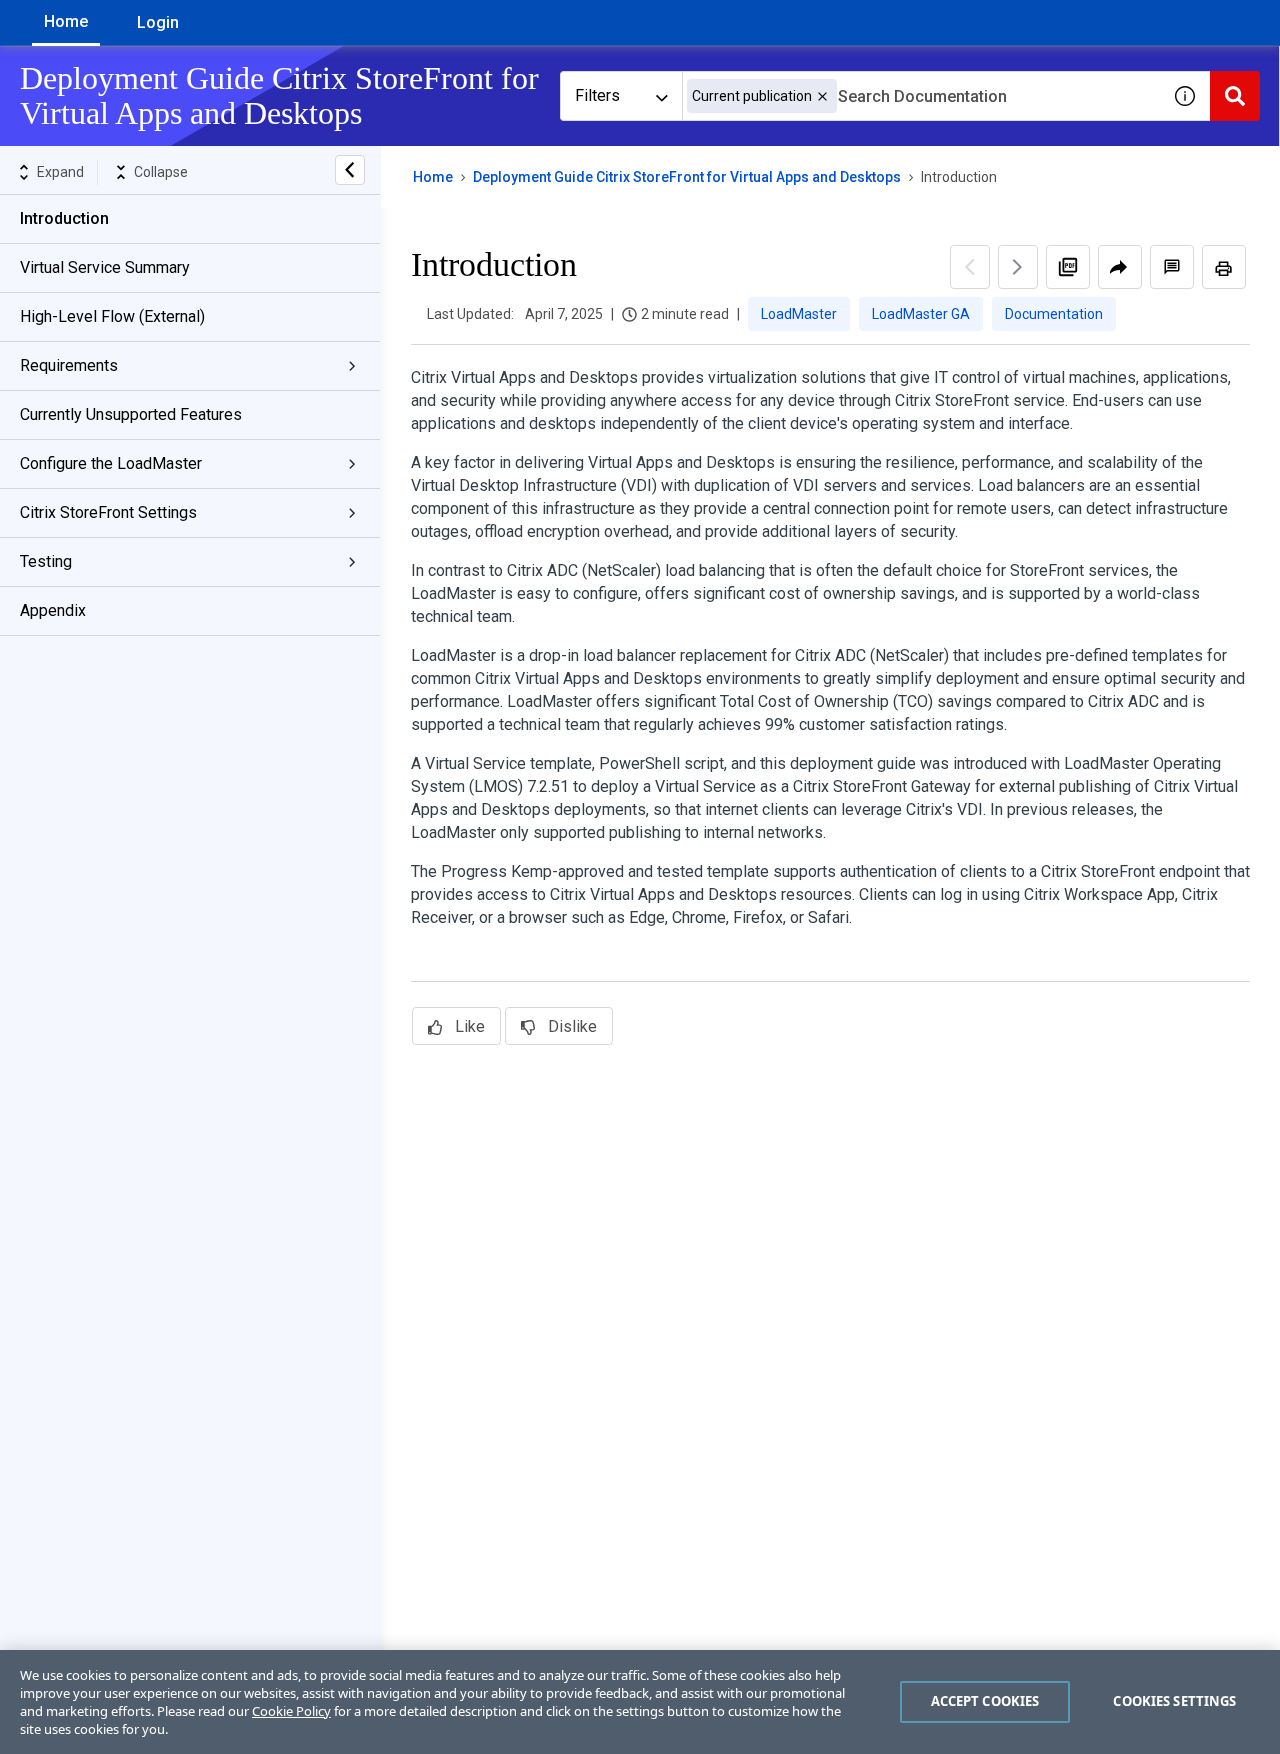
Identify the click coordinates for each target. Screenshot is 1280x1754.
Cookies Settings (1174, 1701)
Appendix (53, 610)
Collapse (161, 172)
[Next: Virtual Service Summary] (1018, 267)
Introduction (64, 218)
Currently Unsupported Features (131, 414)
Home (66, 21)
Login (158, 22)
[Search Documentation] (1235, 96)
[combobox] (921, 96)
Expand (60, 172)
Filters (597, 95)
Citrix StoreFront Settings (108, 512)
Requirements (69, 365)
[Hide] (350, 170)
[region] (640, 1702)
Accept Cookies (985, 1701)
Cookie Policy (291, 1711)
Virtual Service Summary (105, 267)
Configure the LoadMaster (111, 463)
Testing (46, 561)
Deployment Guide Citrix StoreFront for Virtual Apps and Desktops (687, 177)
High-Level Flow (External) (112, 316)
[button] (822, 96)
